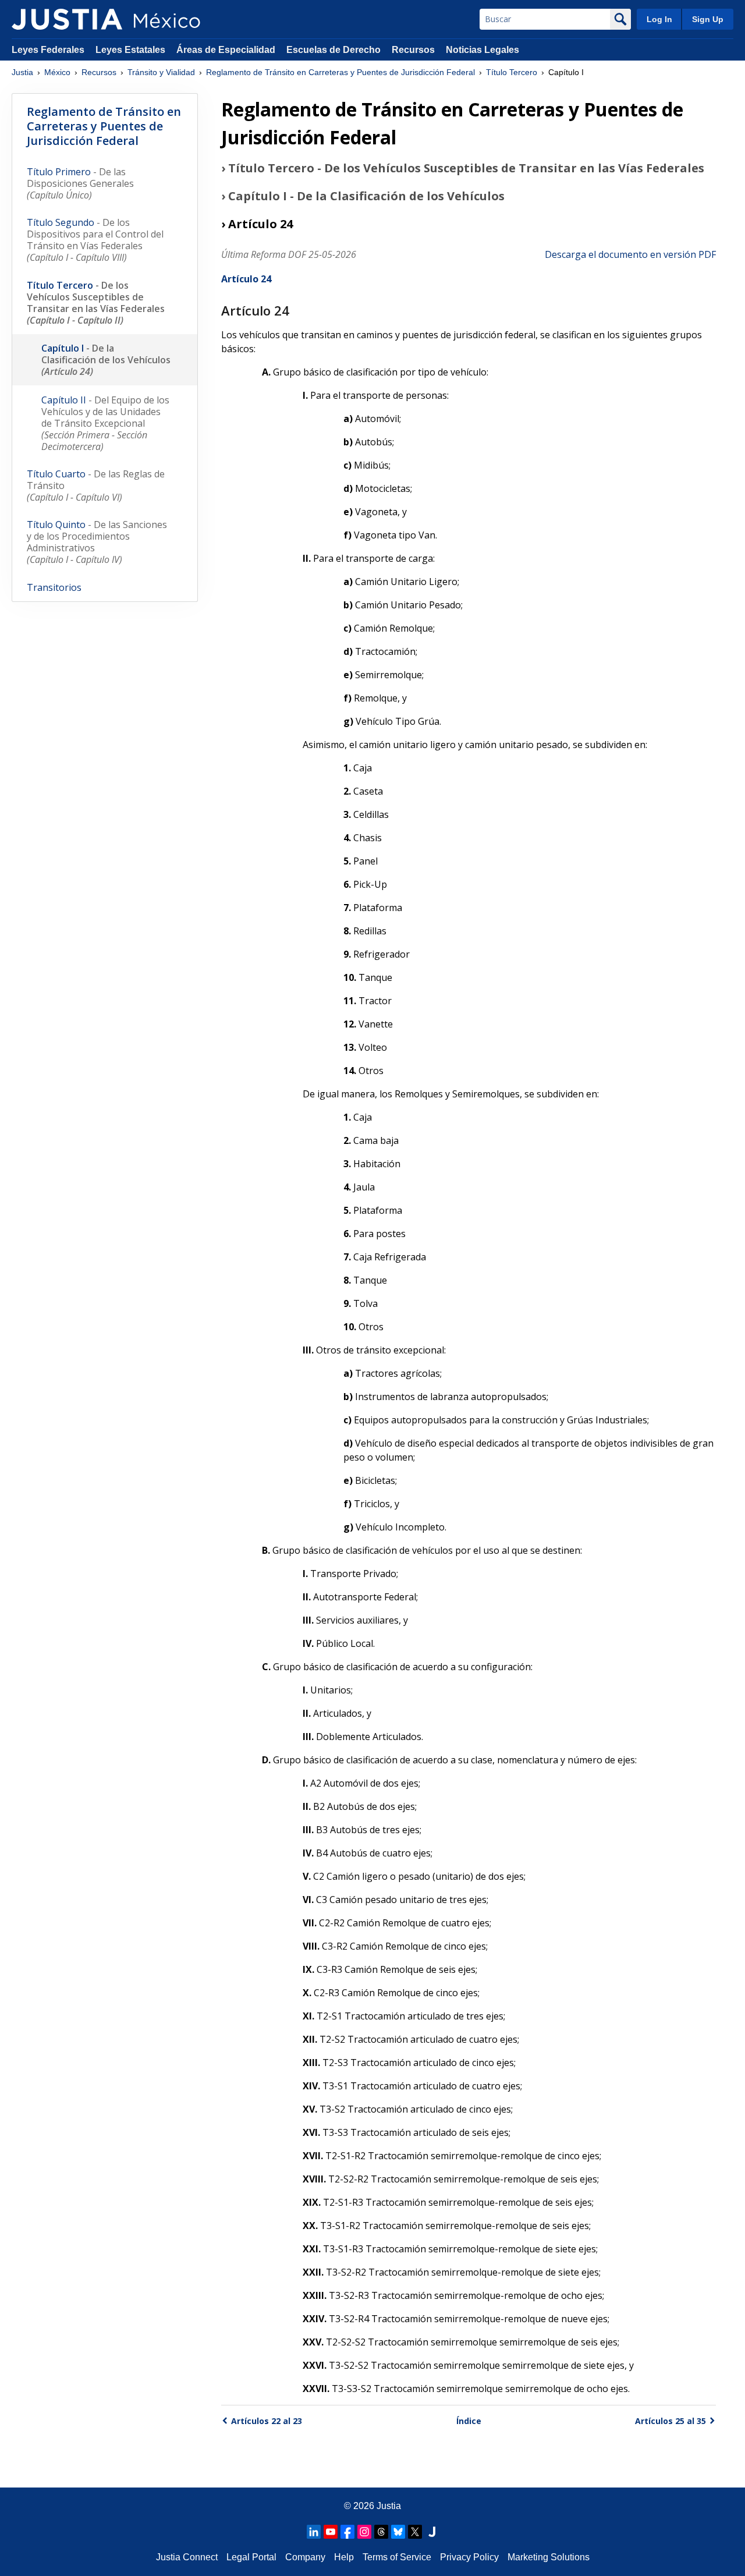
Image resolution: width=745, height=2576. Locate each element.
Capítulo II (105, 423)
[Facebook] (347, 2532)
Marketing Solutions (549, 2557)
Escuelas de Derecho (334, 50)
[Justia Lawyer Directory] (432, 2532)
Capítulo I (106, 360)
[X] (415, 2532)
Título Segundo (95, 240)
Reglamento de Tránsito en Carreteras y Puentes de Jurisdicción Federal (340, 72)
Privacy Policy (469, 2557)
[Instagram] (364, 2532)
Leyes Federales (48, 50)
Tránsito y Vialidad (161, 72)
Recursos (413, 50)
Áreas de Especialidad (226, 50)
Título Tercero (512, 72)
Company (305, 2557)
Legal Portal (251, 2557)
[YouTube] (331, 2532)
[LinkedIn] (314, 2532)
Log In (659, 19)
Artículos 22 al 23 (267, 2421)
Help (344, 2557)
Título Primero (80, 183)
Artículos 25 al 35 (670, 2421)
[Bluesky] (398, 2532)
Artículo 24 (246, 279)
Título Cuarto (96, 486)
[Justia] (67, 19)
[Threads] (381, 2532)
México (57, 72)
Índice (469, 2421)
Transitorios (54, 587)
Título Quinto (97, 542)
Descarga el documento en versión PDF (630, 254)
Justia (22, 72)
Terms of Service (397, 2557)
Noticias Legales (483, 50)
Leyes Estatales (130, 50)
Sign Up (708, 19)
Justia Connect (187, 2557)
